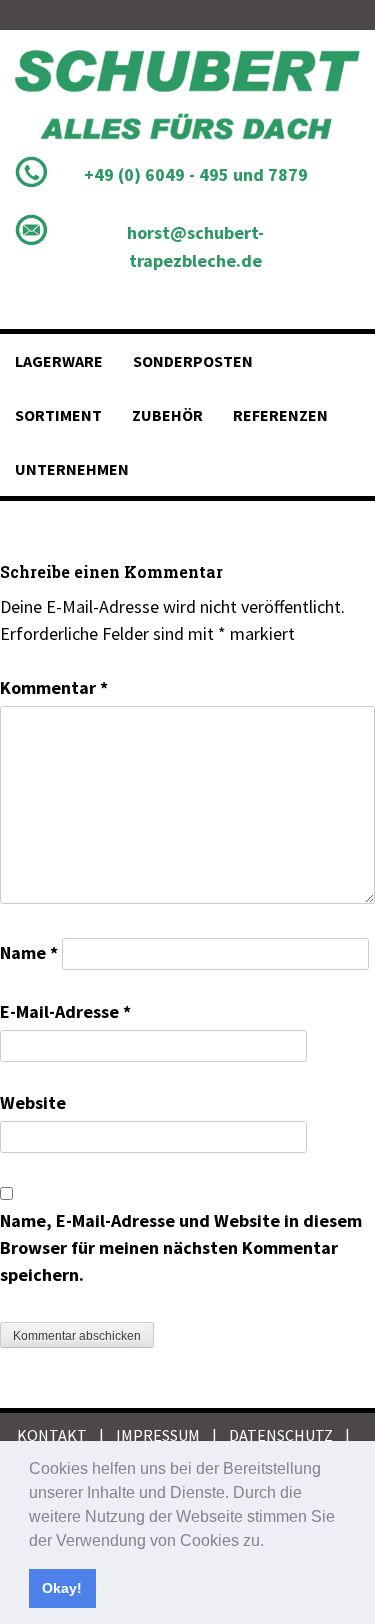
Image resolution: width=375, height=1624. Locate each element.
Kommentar (54, 687)
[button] (271, 1542)
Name (29, 952)
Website (33, 1102)
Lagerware (59, 361)
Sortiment (58, 415)
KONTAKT (52, 1435)
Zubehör (167, 415)
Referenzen (280, 415)
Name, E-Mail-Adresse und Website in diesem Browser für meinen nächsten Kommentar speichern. (181, 1247)
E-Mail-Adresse (65, 1011)
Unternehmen (72, 469)
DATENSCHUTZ (281, 1435)
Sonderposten (193, 361)
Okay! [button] (62, 1588)
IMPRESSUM (158, 1435)
